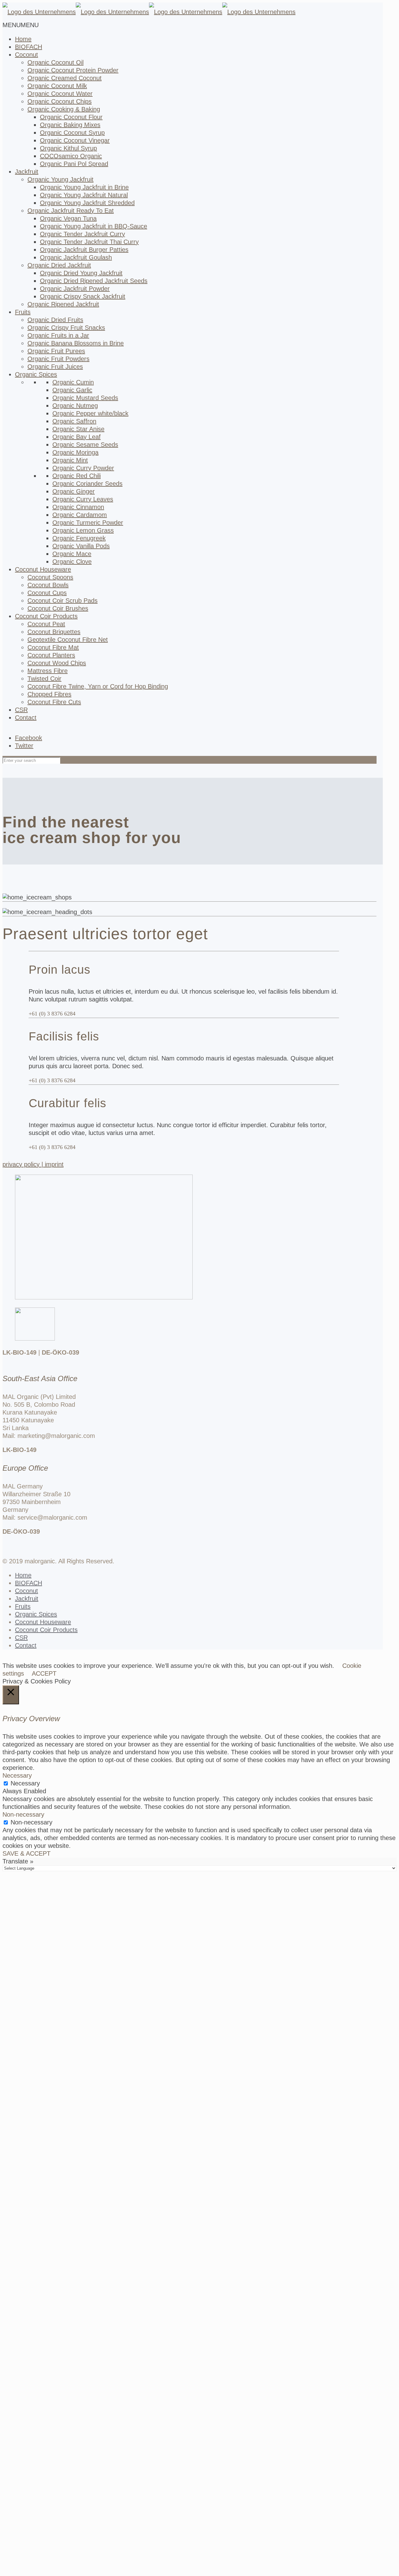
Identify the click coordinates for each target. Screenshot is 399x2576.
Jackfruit (27, 172)
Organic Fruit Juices (55, 367)
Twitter (24, 746)
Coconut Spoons (50, 577)
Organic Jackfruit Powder (75, 289)
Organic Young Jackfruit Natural (84, 195)
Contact (26, 718)
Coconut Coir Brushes (58, 608)
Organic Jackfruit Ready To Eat (71, 211)
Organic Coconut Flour (71, 117)
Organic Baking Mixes (70, 125)
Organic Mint (70, 460)
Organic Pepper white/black (90, 413)
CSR (21, 710)
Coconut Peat (46, 624)
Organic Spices (36, 1614)
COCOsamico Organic (71, 156)
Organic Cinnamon (78, 507)
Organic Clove (72, 562)
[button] (21, 25)
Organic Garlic (72, 390)
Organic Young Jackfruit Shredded (87, 203)
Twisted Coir (44, 679)
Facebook (29, 738)
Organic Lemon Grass (83, 530)
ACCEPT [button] (44, 1673)
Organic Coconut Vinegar (75, 140)
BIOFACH (29, 1583)
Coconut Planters (51, 655)
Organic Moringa (75, 452)
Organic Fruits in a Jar (58, 335)
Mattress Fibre (48, 671)
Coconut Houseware (43, 1622)
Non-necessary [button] (23, 1814)
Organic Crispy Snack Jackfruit (83, 296)
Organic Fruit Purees (56, 351)
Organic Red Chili (77, 476)
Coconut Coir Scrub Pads (62, 601)
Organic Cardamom (80, 515)
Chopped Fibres (49, 694)
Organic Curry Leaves (83, 499)
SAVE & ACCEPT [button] (26, 1853)
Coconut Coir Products (46, 1630)
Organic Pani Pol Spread (74, 164)
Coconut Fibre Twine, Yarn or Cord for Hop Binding (98, 686)
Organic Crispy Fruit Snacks (66, 328)
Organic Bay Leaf (77, 437)
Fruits (23, 312)
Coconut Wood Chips (57, 663)
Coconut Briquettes (54, 632)
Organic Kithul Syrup (68, 148)
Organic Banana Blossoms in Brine (76, 343)
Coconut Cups (47, 593)
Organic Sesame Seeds (85, 445)
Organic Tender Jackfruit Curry (82, 234)
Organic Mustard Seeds (85, 398)
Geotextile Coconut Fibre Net (68, 640)
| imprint (53, 1164)
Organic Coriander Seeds (87, 484)
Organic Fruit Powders (58, 359)
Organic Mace (72, 554)
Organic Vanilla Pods (81, 546)
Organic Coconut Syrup (72, 133)
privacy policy (22, 1164)
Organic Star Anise (78, 429)
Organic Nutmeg (75, 406)
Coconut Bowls (48, 585)
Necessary (25, 1783)
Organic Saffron (74, 421)
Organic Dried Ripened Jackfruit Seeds (94, 281)
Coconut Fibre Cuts (54, 702)
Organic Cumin (73, 382)
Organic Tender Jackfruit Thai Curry (89, 242)
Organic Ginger (74, 491)
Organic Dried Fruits (55, 320)
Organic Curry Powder (83, 468)
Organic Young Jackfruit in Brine (84, 187)
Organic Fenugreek (79, 538)
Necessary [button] (17, 1775)
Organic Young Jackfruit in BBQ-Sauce (94, 226)
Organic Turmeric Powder (88, 523)
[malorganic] (149, 12)
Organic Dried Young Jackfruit (81, 273)
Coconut (26, 1591)
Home (23, 1575)
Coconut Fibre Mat (53, 647)
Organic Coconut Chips (60, 101)
